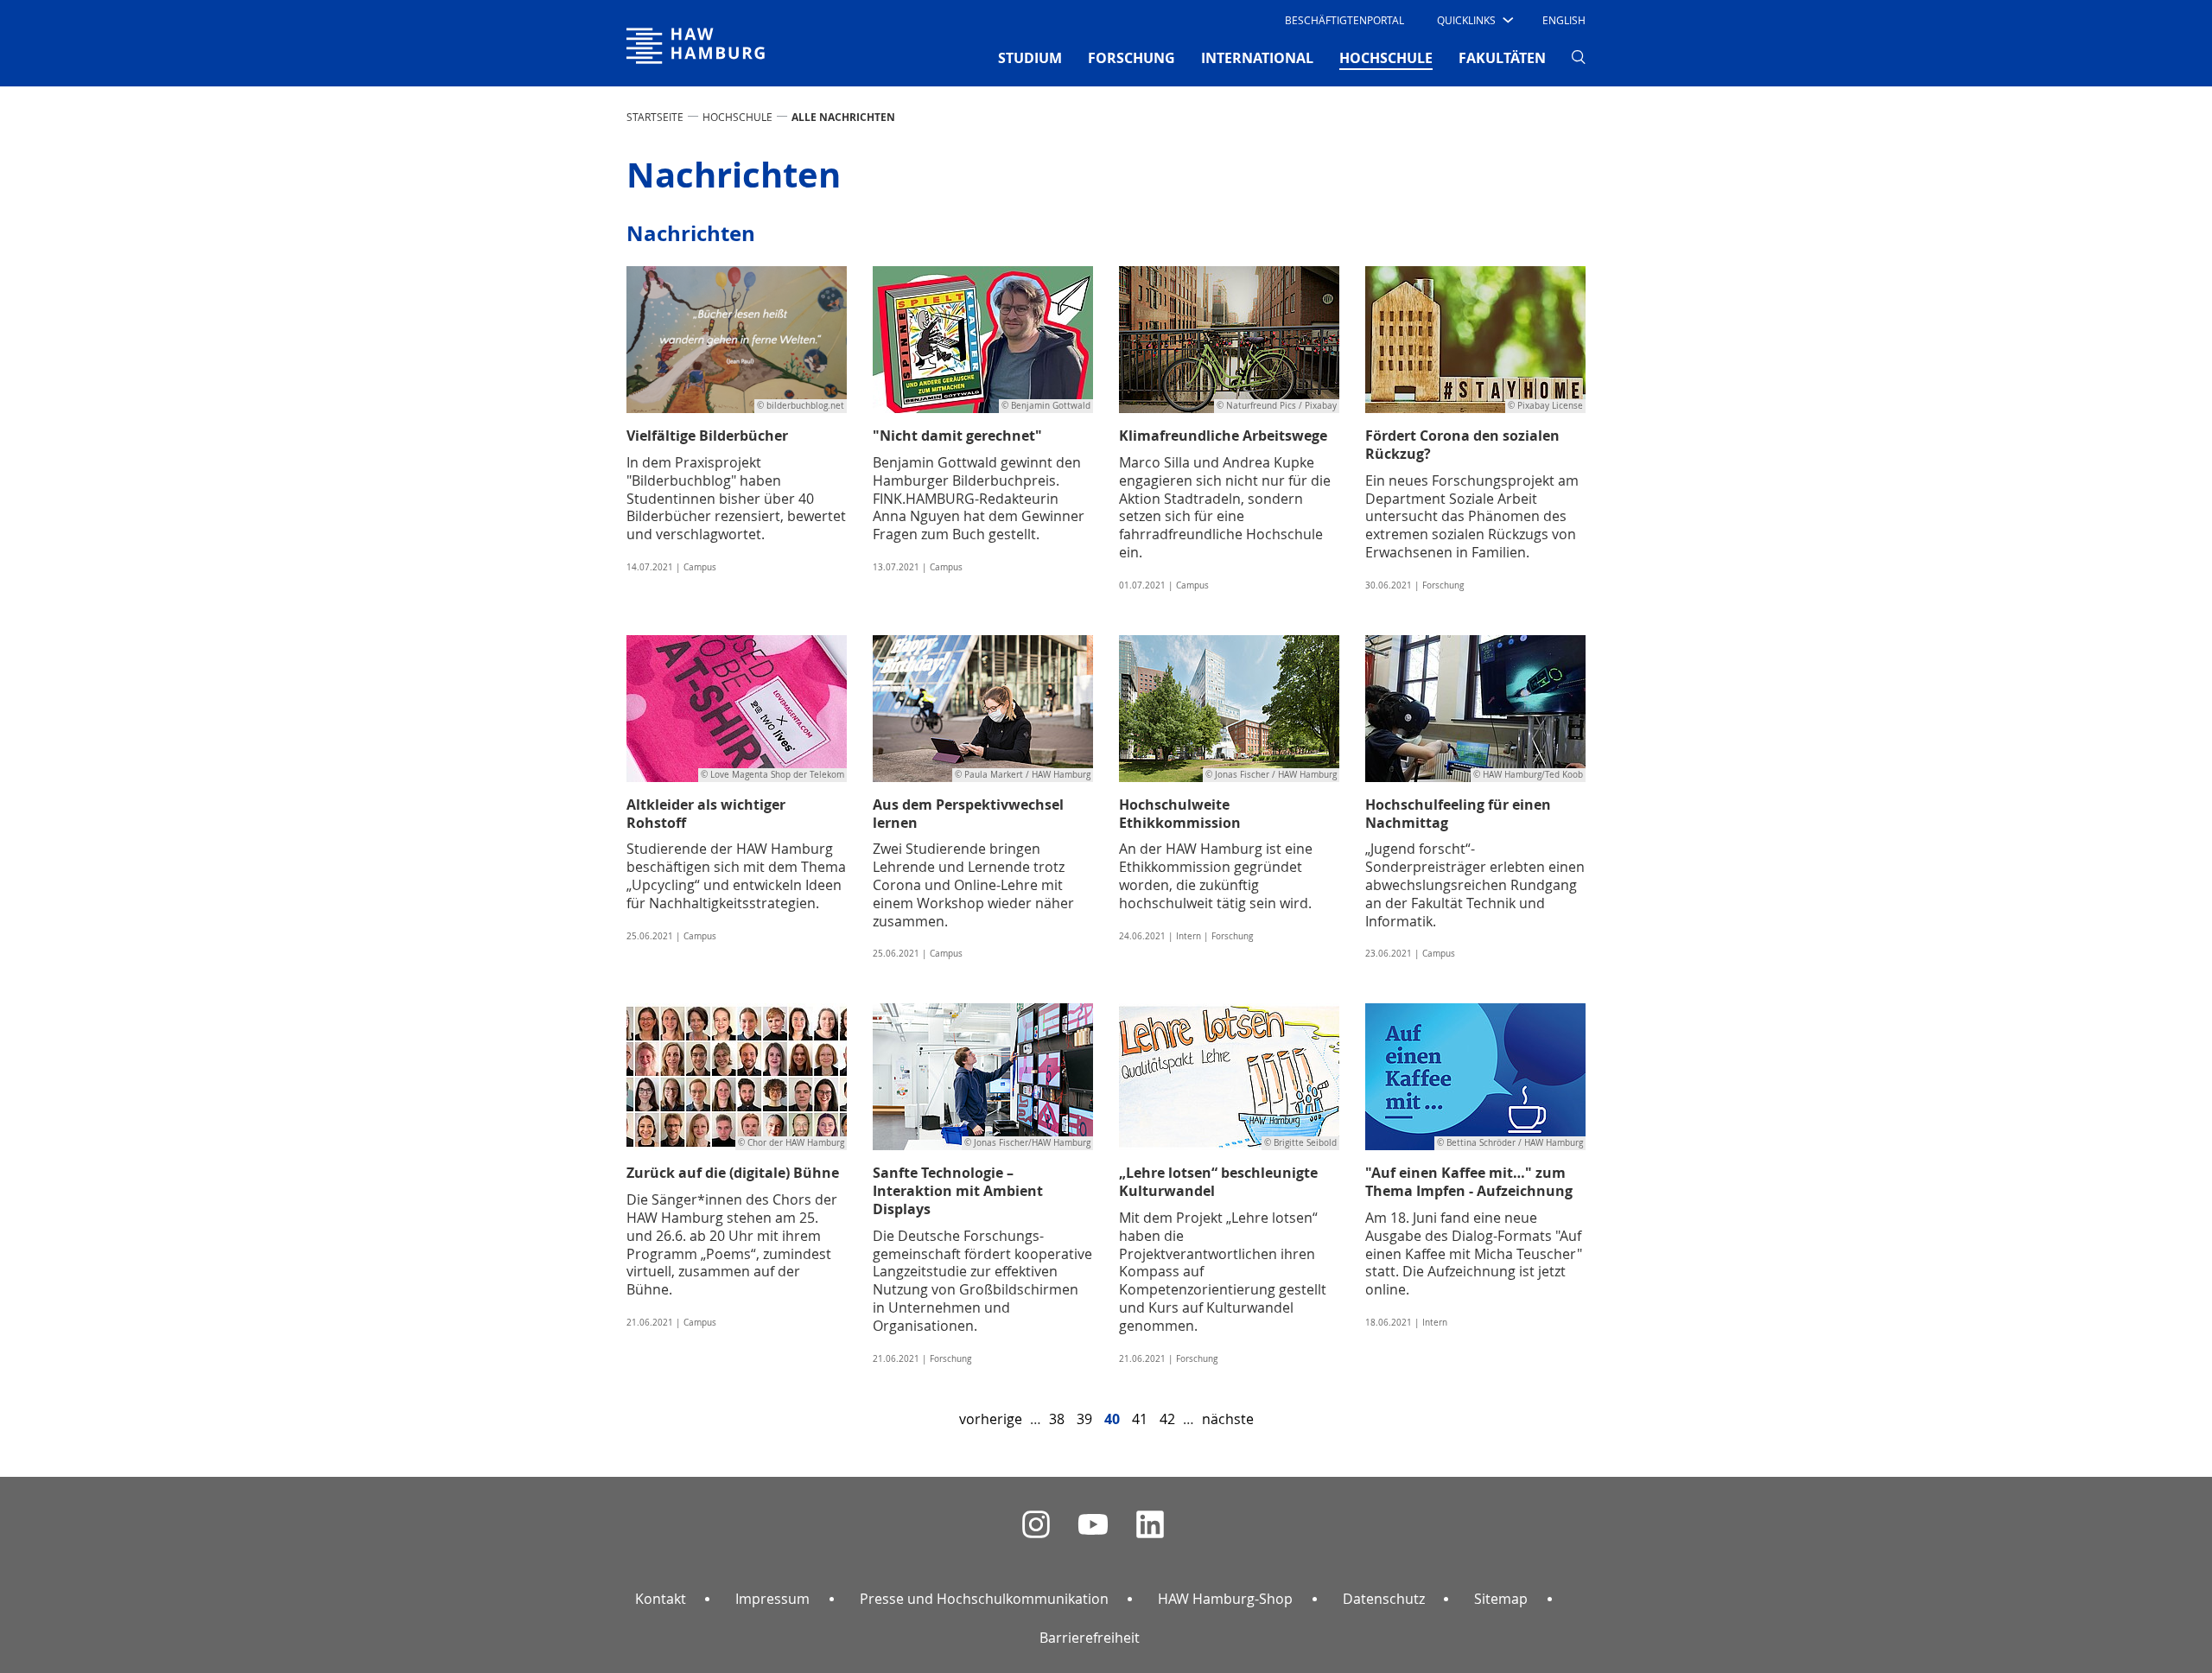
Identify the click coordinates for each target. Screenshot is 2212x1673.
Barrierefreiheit (1090, 1638)
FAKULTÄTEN (1502, 58)
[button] (1474, 20)
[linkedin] (1150, 1525)
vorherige (991, 1419)
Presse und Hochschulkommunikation (984, 1599)
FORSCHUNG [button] (1131, 58)
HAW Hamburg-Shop (1225, 1599)
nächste (1228, 1419)
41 (1140, 1419)
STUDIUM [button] (1030, 58)
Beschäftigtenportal (1344, 20)
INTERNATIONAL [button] (1257, 58)
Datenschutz (1384, 1599)
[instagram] (1036, 1525)
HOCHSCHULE (737, 117)
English (1564, 20)
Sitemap (1501, 1599)
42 (1167, 1419)
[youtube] (1093, 1525)
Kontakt (661, 1599)
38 (1057, 1419)
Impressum (772, 1599)
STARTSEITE (655, 117)
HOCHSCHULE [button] (1386, 57)
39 (1084, 1419)
